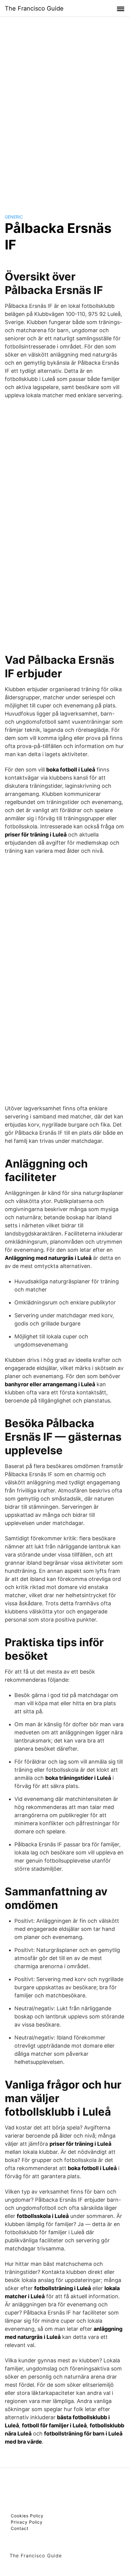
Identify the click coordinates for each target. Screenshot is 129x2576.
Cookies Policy (27, 2516)
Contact (20, 2528)
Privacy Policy (27, 2522)
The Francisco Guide (34, 8)
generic (14, 217)
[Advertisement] (64, 110)
